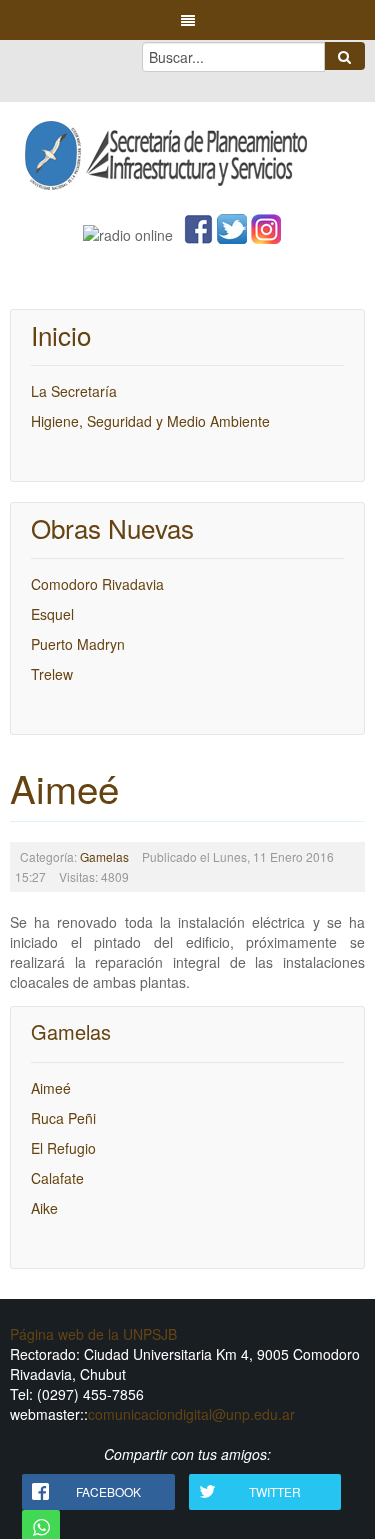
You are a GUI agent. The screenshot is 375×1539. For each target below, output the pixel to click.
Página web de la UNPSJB (93, 1334)
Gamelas (104, 856)
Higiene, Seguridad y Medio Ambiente (150, 421)
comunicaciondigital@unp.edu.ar (191, 1414)
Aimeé (64, 787)
